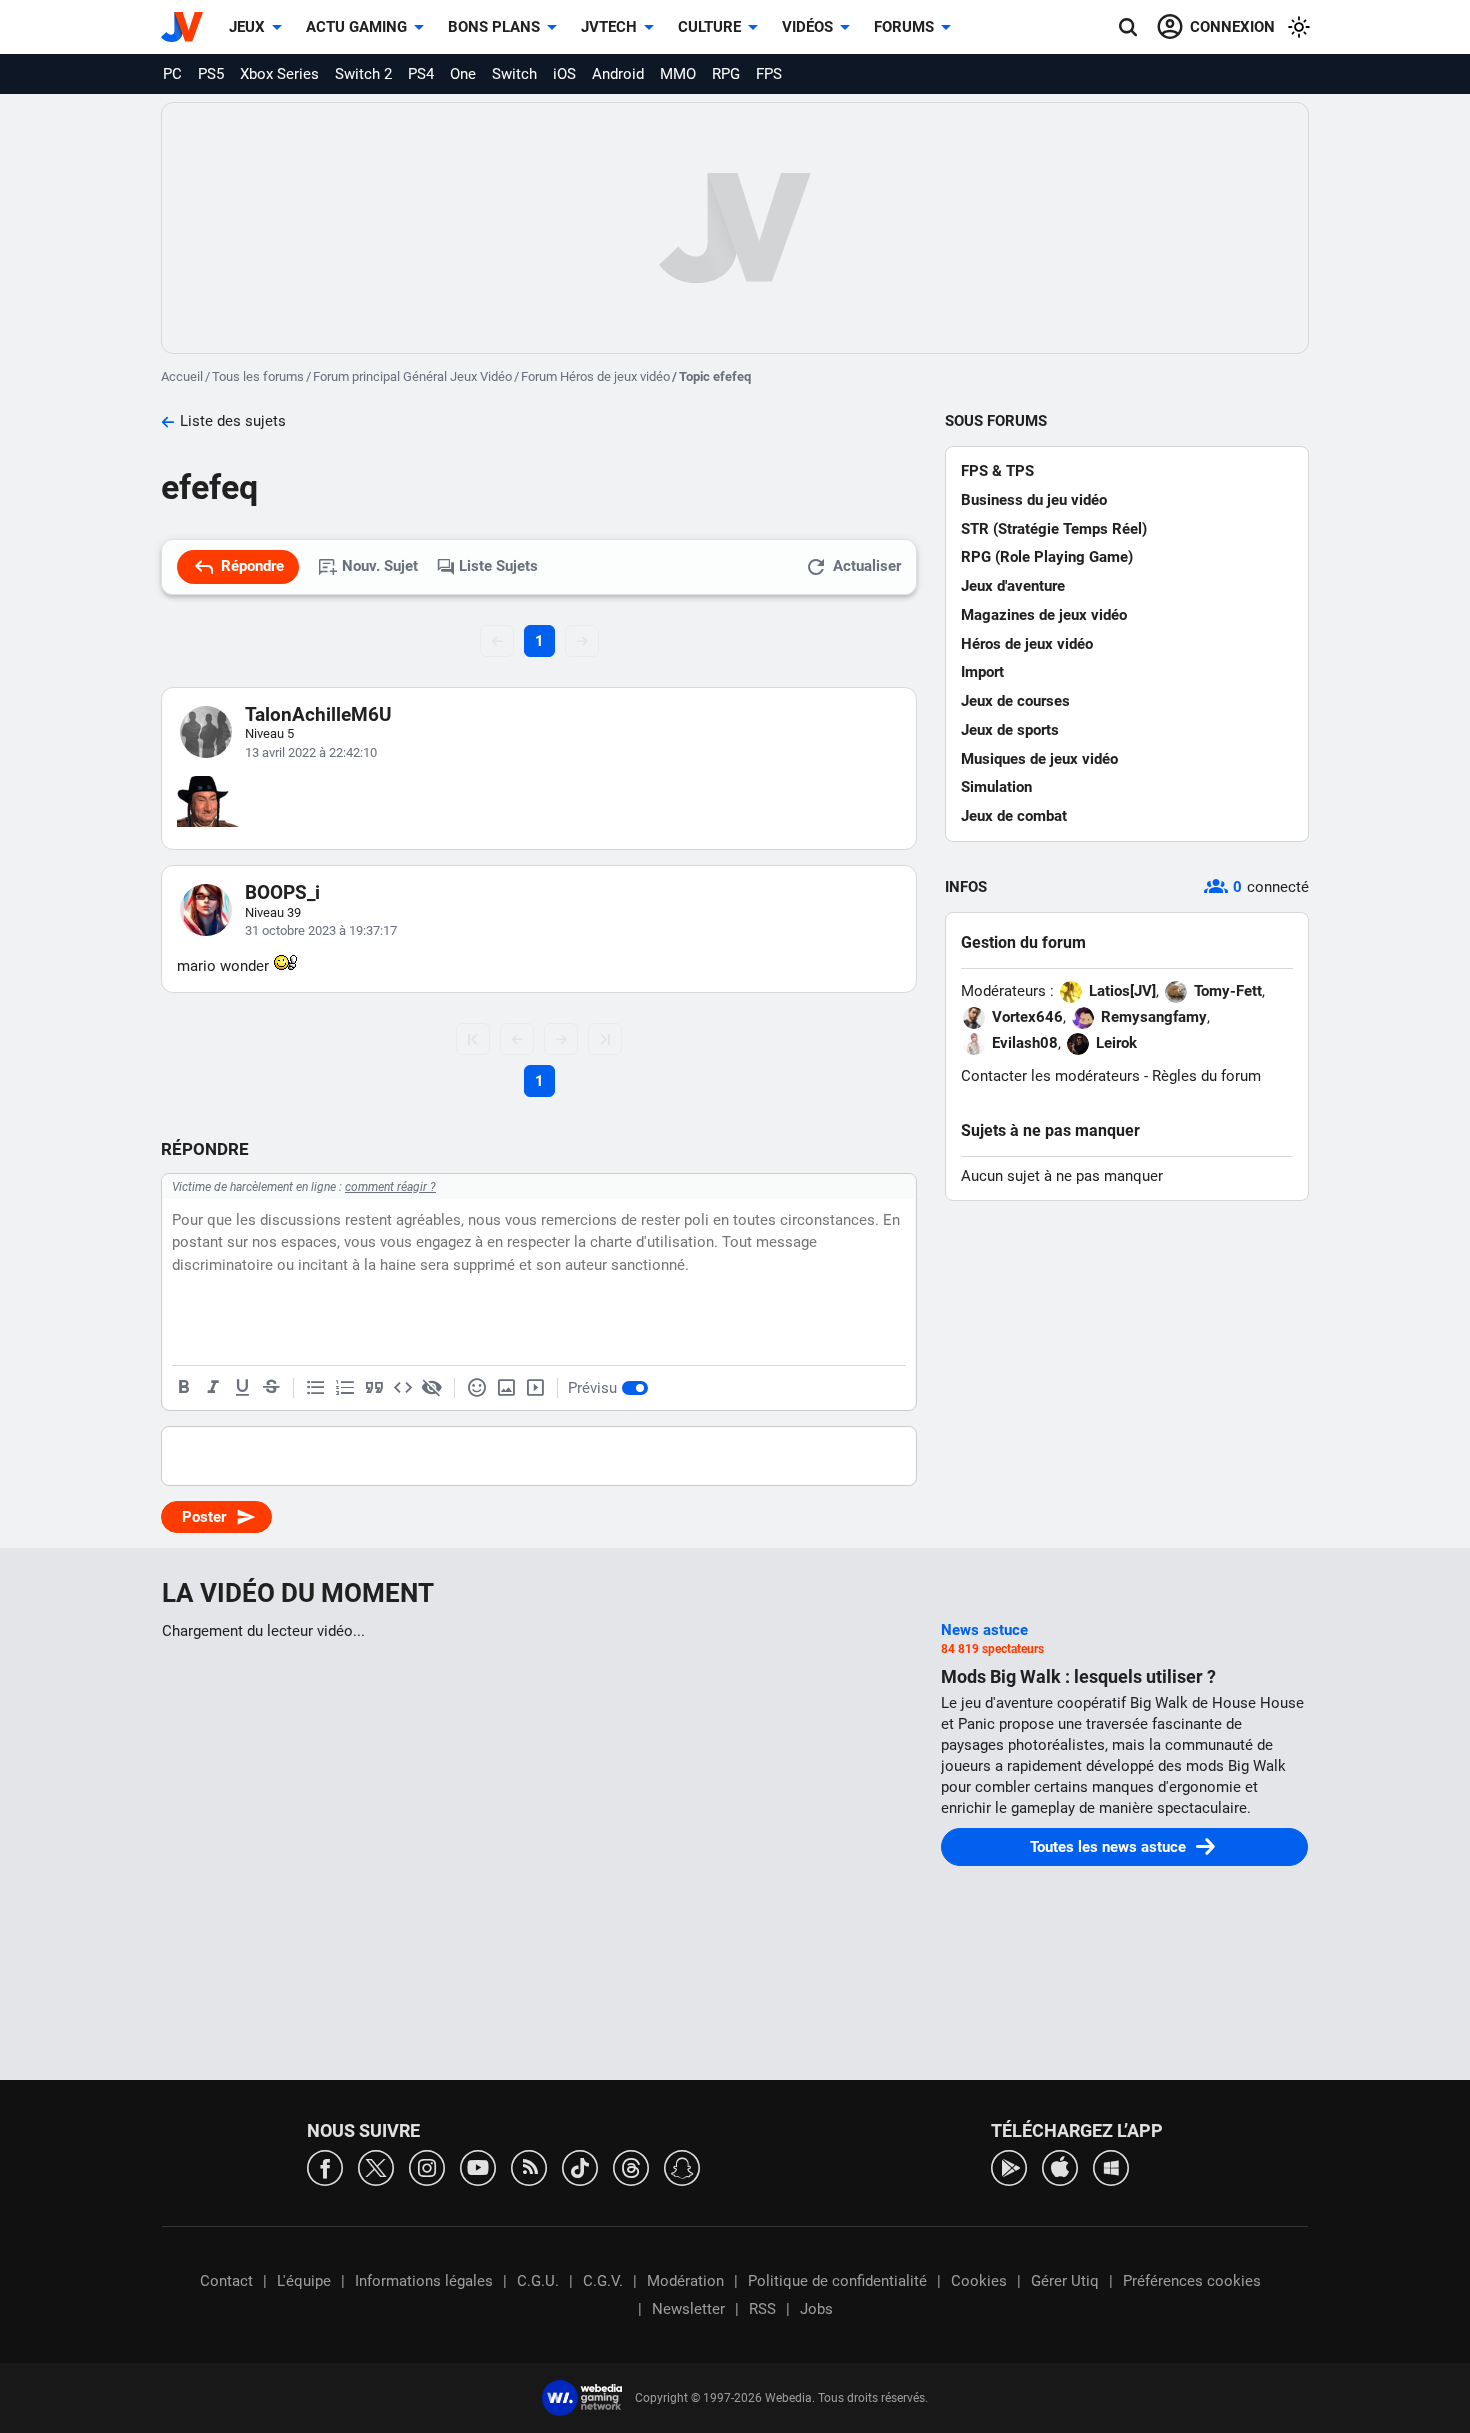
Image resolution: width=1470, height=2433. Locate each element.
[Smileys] (477, 1388)
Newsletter (688, 2309)
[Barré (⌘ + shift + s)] (271, 1388)
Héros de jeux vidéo (1027, 644)
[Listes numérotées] (345, 1388)
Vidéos (807, 27)
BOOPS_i (282, 892)
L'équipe (304, 2281)
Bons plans (494, 27)
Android (618, 74)
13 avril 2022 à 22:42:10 (311, 752)
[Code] (403, 1388)
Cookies (979, 2281)
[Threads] (631, 2166)
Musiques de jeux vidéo (1039, 759)
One (463, 74)
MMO (678, 74)
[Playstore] (1009, 2166)
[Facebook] (325, 2166)
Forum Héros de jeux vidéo (595, 376)
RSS (762, 2309)
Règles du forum (1206, 1076)
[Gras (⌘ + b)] (184, 1388)
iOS (564, 74)
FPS (769, 74)
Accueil (182, 376)
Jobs (816, 2309)
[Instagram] (427, 2166)
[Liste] (316, 1388)
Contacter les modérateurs (1050, 1076)
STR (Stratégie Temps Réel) (1054, 529)
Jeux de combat (1014, 816)
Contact (226, 2281)
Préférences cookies (1192, 2281)
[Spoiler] (432, 1388)
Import (982, 672)
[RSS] (529, 2166)
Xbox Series (279, 74)
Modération (685, 2281)
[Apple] (1060, 2166)
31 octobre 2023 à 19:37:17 (321, 930)
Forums (904, 27)
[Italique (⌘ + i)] (213, 1388)
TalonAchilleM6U (318, 714)
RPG (726, 74)
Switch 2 (363, 74)
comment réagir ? (390, 1187)
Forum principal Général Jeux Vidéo (412, 376)
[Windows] (1111, 2166)
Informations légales (424, 2281)
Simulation (996, 787)
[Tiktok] (580, 2166)
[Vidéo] (535, 1388)
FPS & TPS (997, 471)
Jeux (247, 27)
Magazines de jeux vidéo (1044, 615)
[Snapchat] (682, 2166)
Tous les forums (258, 376)
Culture (709, 27)
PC (172, 74)
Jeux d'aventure (1013, 586)
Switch (514, 74)
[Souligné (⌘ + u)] (242, 1388)
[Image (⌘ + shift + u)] (506, 1388)
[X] (376, 2166)
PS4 (421, 74)
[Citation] (374, 1388)
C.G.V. (603, 2281)
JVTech (609, 27)
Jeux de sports (1010, 730)
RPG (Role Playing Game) (1047, 557)
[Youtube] (478, 2166)
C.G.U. (538, 2281)
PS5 (211, 74)
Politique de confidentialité (837, 2281)
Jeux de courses (1015, 701)
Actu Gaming (356, 27)
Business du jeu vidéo (1034, 500)
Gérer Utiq (1065, 2281)
